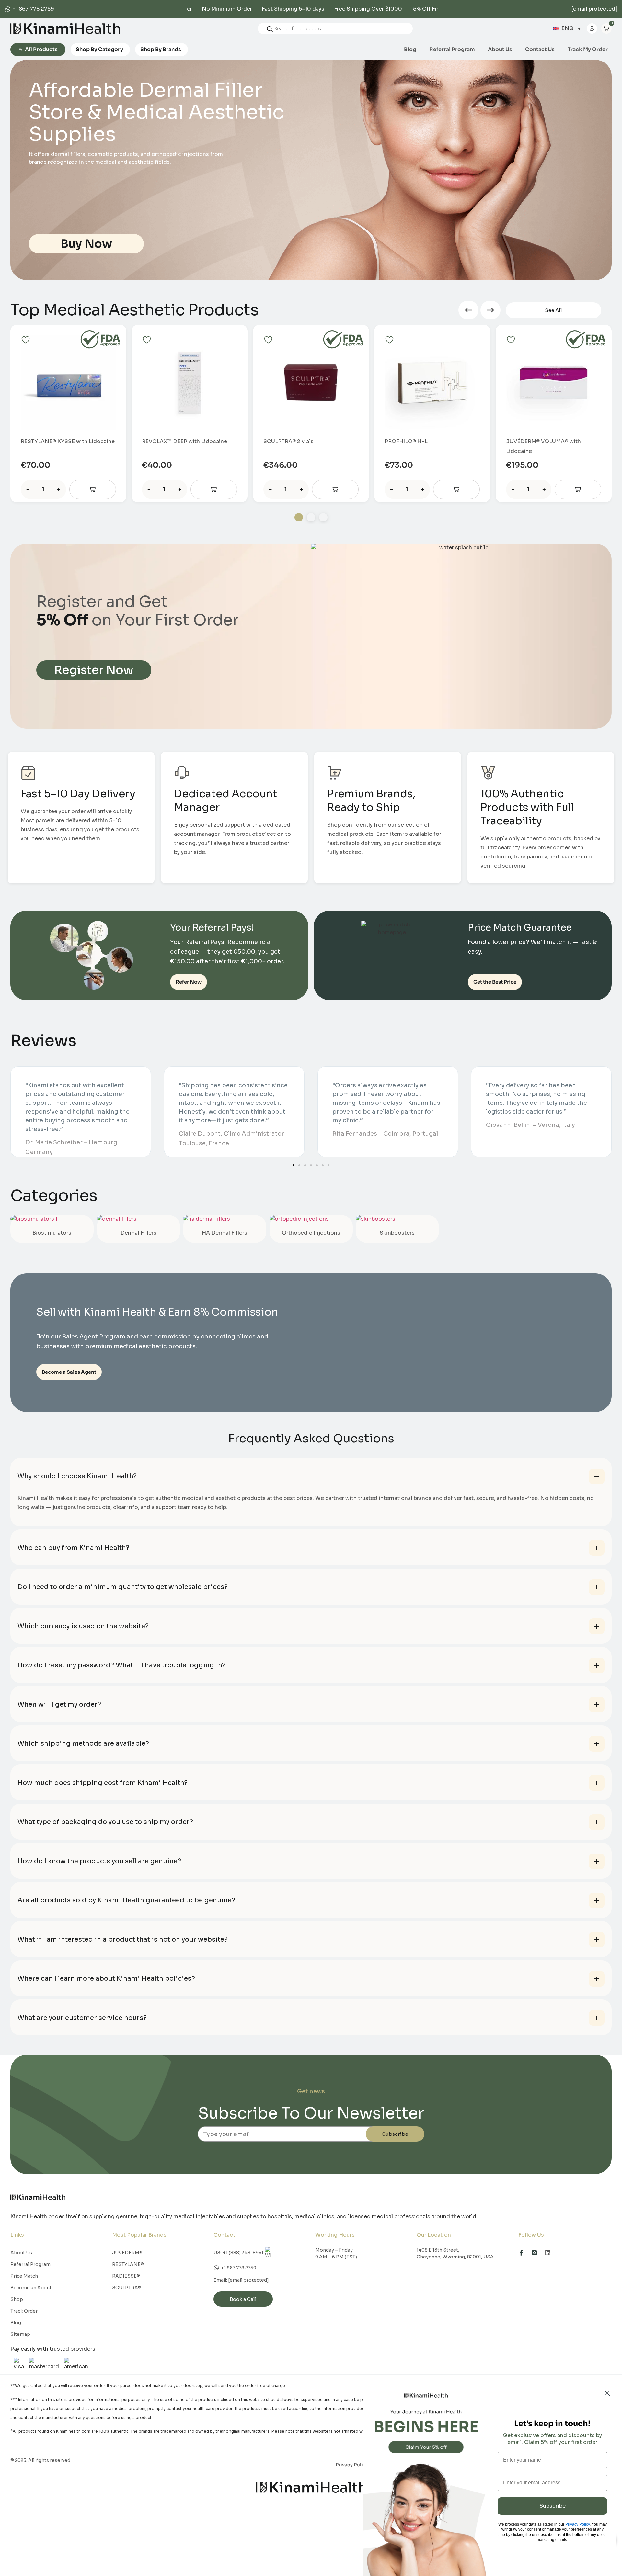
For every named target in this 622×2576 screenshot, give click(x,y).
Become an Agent (31, 2288)
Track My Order (588, 50)
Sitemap (20, 2334)
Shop (17, 2299)
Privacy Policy (352, 2465)
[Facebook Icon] (524, 2253)
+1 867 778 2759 (33, 9)
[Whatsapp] (9, 9)
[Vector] (537, 2253)
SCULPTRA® (127, 2288)
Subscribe (395, 2134)
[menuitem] (567, 29)
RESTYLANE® (128, 2264)
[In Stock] (93, 490)
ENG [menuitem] (568, 28)
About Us (500, 50)
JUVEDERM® (127, 2253)
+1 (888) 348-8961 (243, 2253)
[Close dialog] (607, 2393)
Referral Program (452, 50)
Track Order (24, 2311)
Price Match (24, 2276)
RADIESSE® (126, 2276)
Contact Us (540, 50)
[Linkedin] (551, 2253)
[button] (468, 310)
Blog (410, 50)
